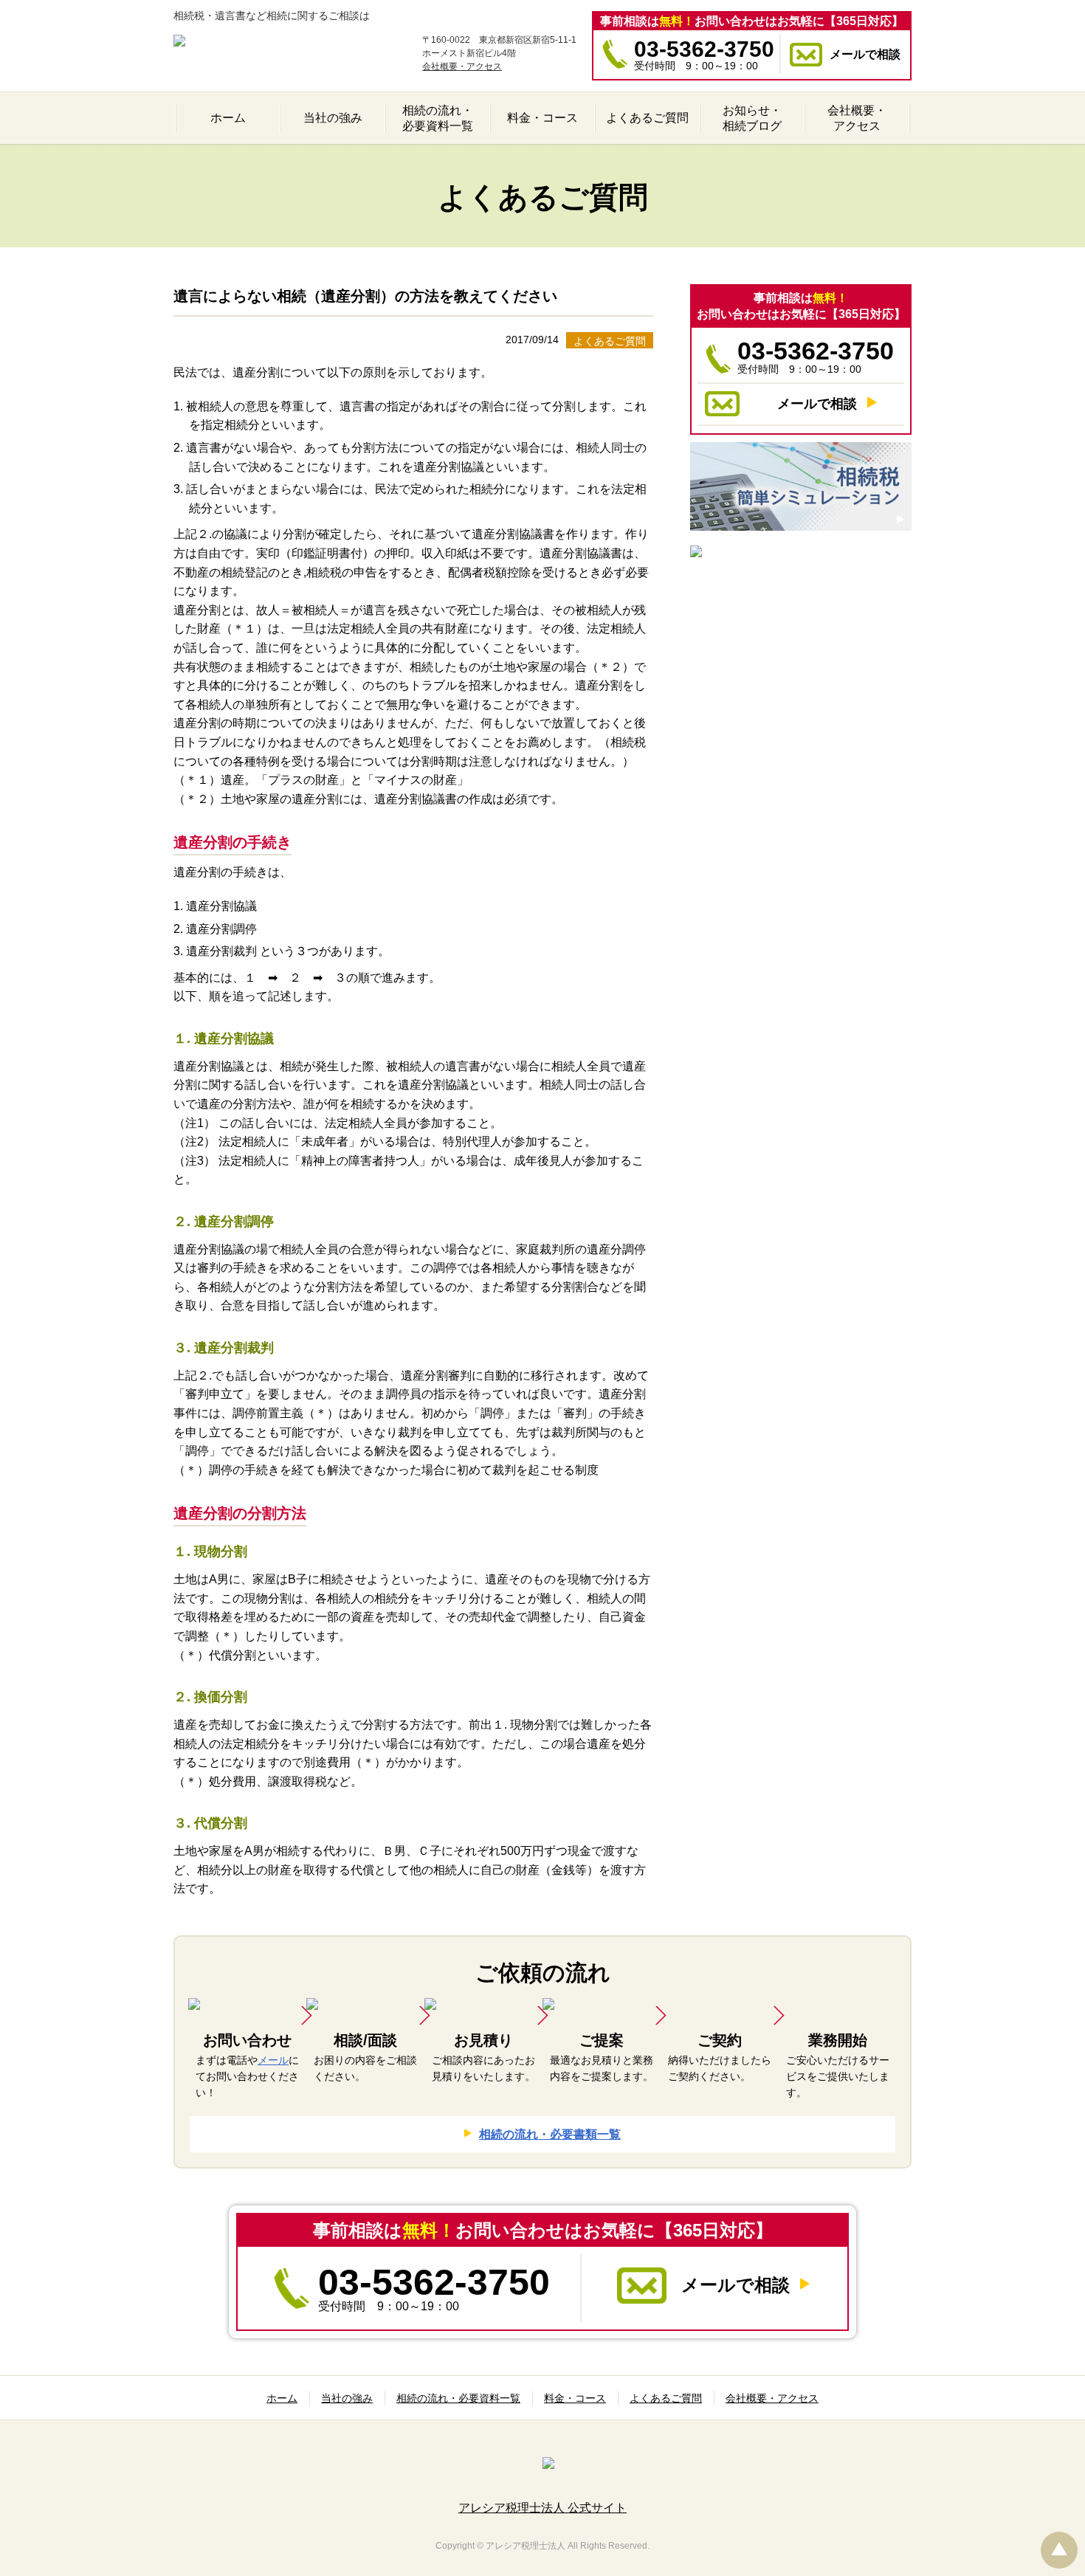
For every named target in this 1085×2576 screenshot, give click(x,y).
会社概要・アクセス (462, 66)
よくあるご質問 (610, 341)
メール (273, 2060)
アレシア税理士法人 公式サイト (542, 2508)
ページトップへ (1059, 2550)
